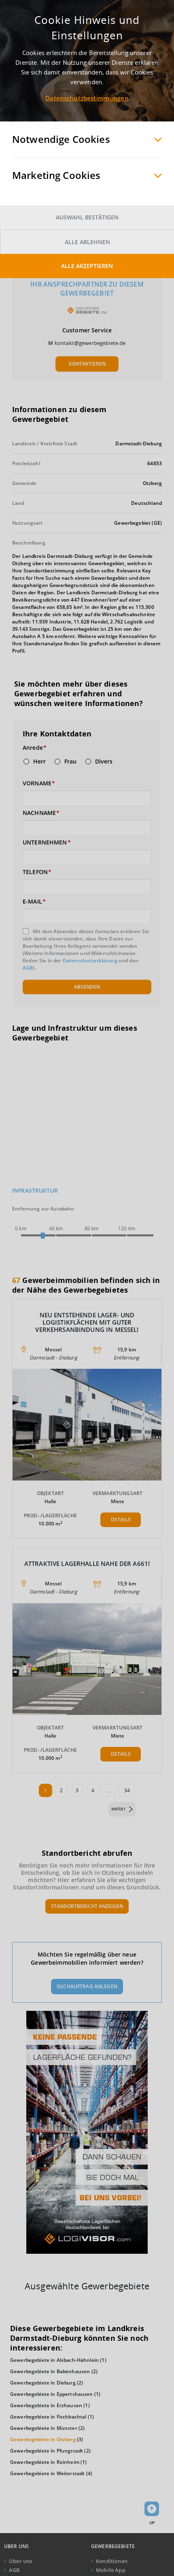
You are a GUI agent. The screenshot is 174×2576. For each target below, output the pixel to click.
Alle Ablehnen (87, 242)
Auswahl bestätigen (87, 217)
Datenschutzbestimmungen (87, 98)
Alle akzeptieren (87, 266)
